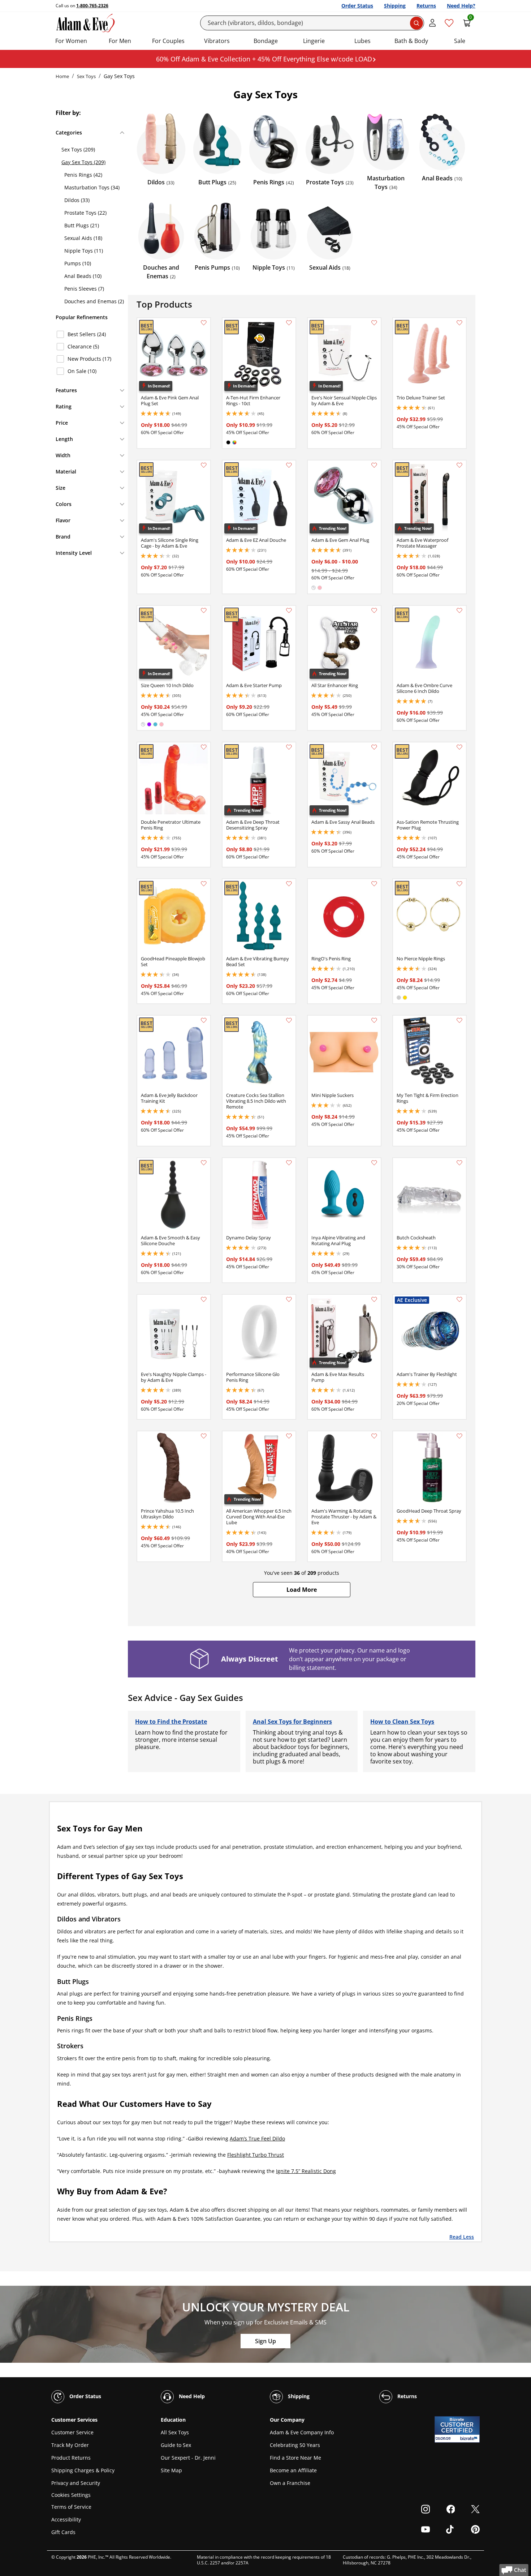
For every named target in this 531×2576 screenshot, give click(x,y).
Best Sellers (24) (87, 334)
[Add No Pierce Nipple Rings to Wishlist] (459, 884)
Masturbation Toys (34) (92, 187)
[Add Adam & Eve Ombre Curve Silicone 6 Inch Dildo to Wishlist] (459, 610)
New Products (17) (89, 359)
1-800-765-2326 (92, 6)
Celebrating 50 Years (295, 2445)
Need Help (191, 2396)
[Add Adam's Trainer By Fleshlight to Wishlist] (459, 1299)
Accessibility (66, 2519)
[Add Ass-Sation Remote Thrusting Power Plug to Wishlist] (459, 747)
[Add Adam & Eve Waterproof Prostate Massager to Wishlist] (459, 465)
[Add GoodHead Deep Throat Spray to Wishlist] (459, 1436)
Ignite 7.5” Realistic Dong (306, 2171)
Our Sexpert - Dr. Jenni (188, 2458)
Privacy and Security (76, 2483)
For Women (71, 41)
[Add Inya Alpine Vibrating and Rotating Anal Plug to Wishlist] (374, 1163)
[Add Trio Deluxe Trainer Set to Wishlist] (459, 323)
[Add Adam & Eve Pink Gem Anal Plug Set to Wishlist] (204, 323)
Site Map (171, 2470)
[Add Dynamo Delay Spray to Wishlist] (289, 1163)
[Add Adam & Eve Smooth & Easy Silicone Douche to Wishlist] (204, 1163)
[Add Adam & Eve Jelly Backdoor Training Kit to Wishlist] (204, 1020)
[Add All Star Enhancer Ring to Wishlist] (374, 610)
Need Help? (461, 6)
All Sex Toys (175, 2432)
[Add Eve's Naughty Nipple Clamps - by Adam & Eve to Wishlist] (204, 1299)
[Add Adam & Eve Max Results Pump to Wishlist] (374, 1299)
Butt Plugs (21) (82, 225)
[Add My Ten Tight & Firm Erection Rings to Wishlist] (459, 1020)
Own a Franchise (290, 2483)
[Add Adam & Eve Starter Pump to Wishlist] (289, 610)
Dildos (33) (77, 200)
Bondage (266, 41)
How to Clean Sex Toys (402, 1722)
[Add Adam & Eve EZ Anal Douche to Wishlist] (289, 465)
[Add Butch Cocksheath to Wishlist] (459, 1163)
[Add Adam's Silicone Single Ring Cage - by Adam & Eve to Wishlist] (204, 465)
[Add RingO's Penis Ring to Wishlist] (374, 884)
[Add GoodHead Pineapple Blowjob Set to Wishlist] (204, 884)
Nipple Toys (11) (84, 251)
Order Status (357, 6)
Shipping (395, 6)
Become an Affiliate (293, 2470)
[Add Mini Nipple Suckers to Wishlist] (374, 1020)
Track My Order (70, 2445)
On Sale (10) (82, 371)
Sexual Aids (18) (83, 238)
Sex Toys (86, 76)
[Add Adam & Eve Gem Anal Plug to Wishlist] (374, 465)
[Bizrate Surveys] (470, 2438)
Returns (426, 6)
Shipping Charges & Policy (83, 2470)
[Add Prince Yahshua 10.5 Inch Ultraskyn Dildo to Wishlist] (204, 1436)
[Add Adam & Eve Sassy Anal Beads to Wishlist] (374, 747)
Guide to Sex (176, 2445)
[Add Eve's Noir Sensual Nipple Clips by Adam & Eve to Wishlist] (374, 323)
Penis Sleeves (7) (84, 289)
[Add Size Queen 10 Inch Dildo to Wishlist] (204, 610)
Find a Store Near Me (295, 2458)
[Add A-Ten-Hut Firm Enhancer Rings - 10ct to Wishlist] (289, 323)
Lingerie (314, 41)
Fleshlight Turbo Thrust (256, 2155)
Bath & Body (411, 41)
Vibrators (217, 41)
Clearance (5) (83, 346)
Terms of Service (71, 2507)
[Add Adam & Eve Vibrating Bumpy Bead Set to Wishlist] (289, 884)
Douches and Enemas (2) (94, 301)
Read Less (462, 2236)
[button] (302, 1590)
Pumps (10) (78, 263)
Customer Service (72, 2432)
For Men (120, 41)
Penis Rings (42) (83, 175)
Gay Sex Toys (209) (83, 162)
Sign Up (265, 2341)
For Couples (168, 41)
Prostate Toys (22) (85, 213)
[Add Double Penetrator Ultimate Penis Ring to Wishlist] (204, 747)
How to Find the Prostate (171, 1722)
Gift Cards (63, 2532)
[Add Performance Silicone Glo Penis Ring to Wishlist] (289, 1299)
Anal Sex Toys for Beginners (292, 1722)
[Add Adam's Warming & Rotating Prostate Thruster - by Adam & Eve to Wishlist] (374, 1436)
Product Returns (71, 2458)
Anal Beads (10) (83, 276)
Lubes (362, 41)
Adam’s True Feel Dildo (257, 2138)
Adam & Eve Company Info (302, 2432)
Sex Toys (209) (78, 149)
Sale (460, 41)
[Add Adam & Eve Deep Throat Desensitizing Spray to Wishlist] (289, 747)
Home (62, 76)
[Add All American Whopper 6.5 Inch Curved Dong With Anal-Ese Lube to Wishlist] (289, 1436)
